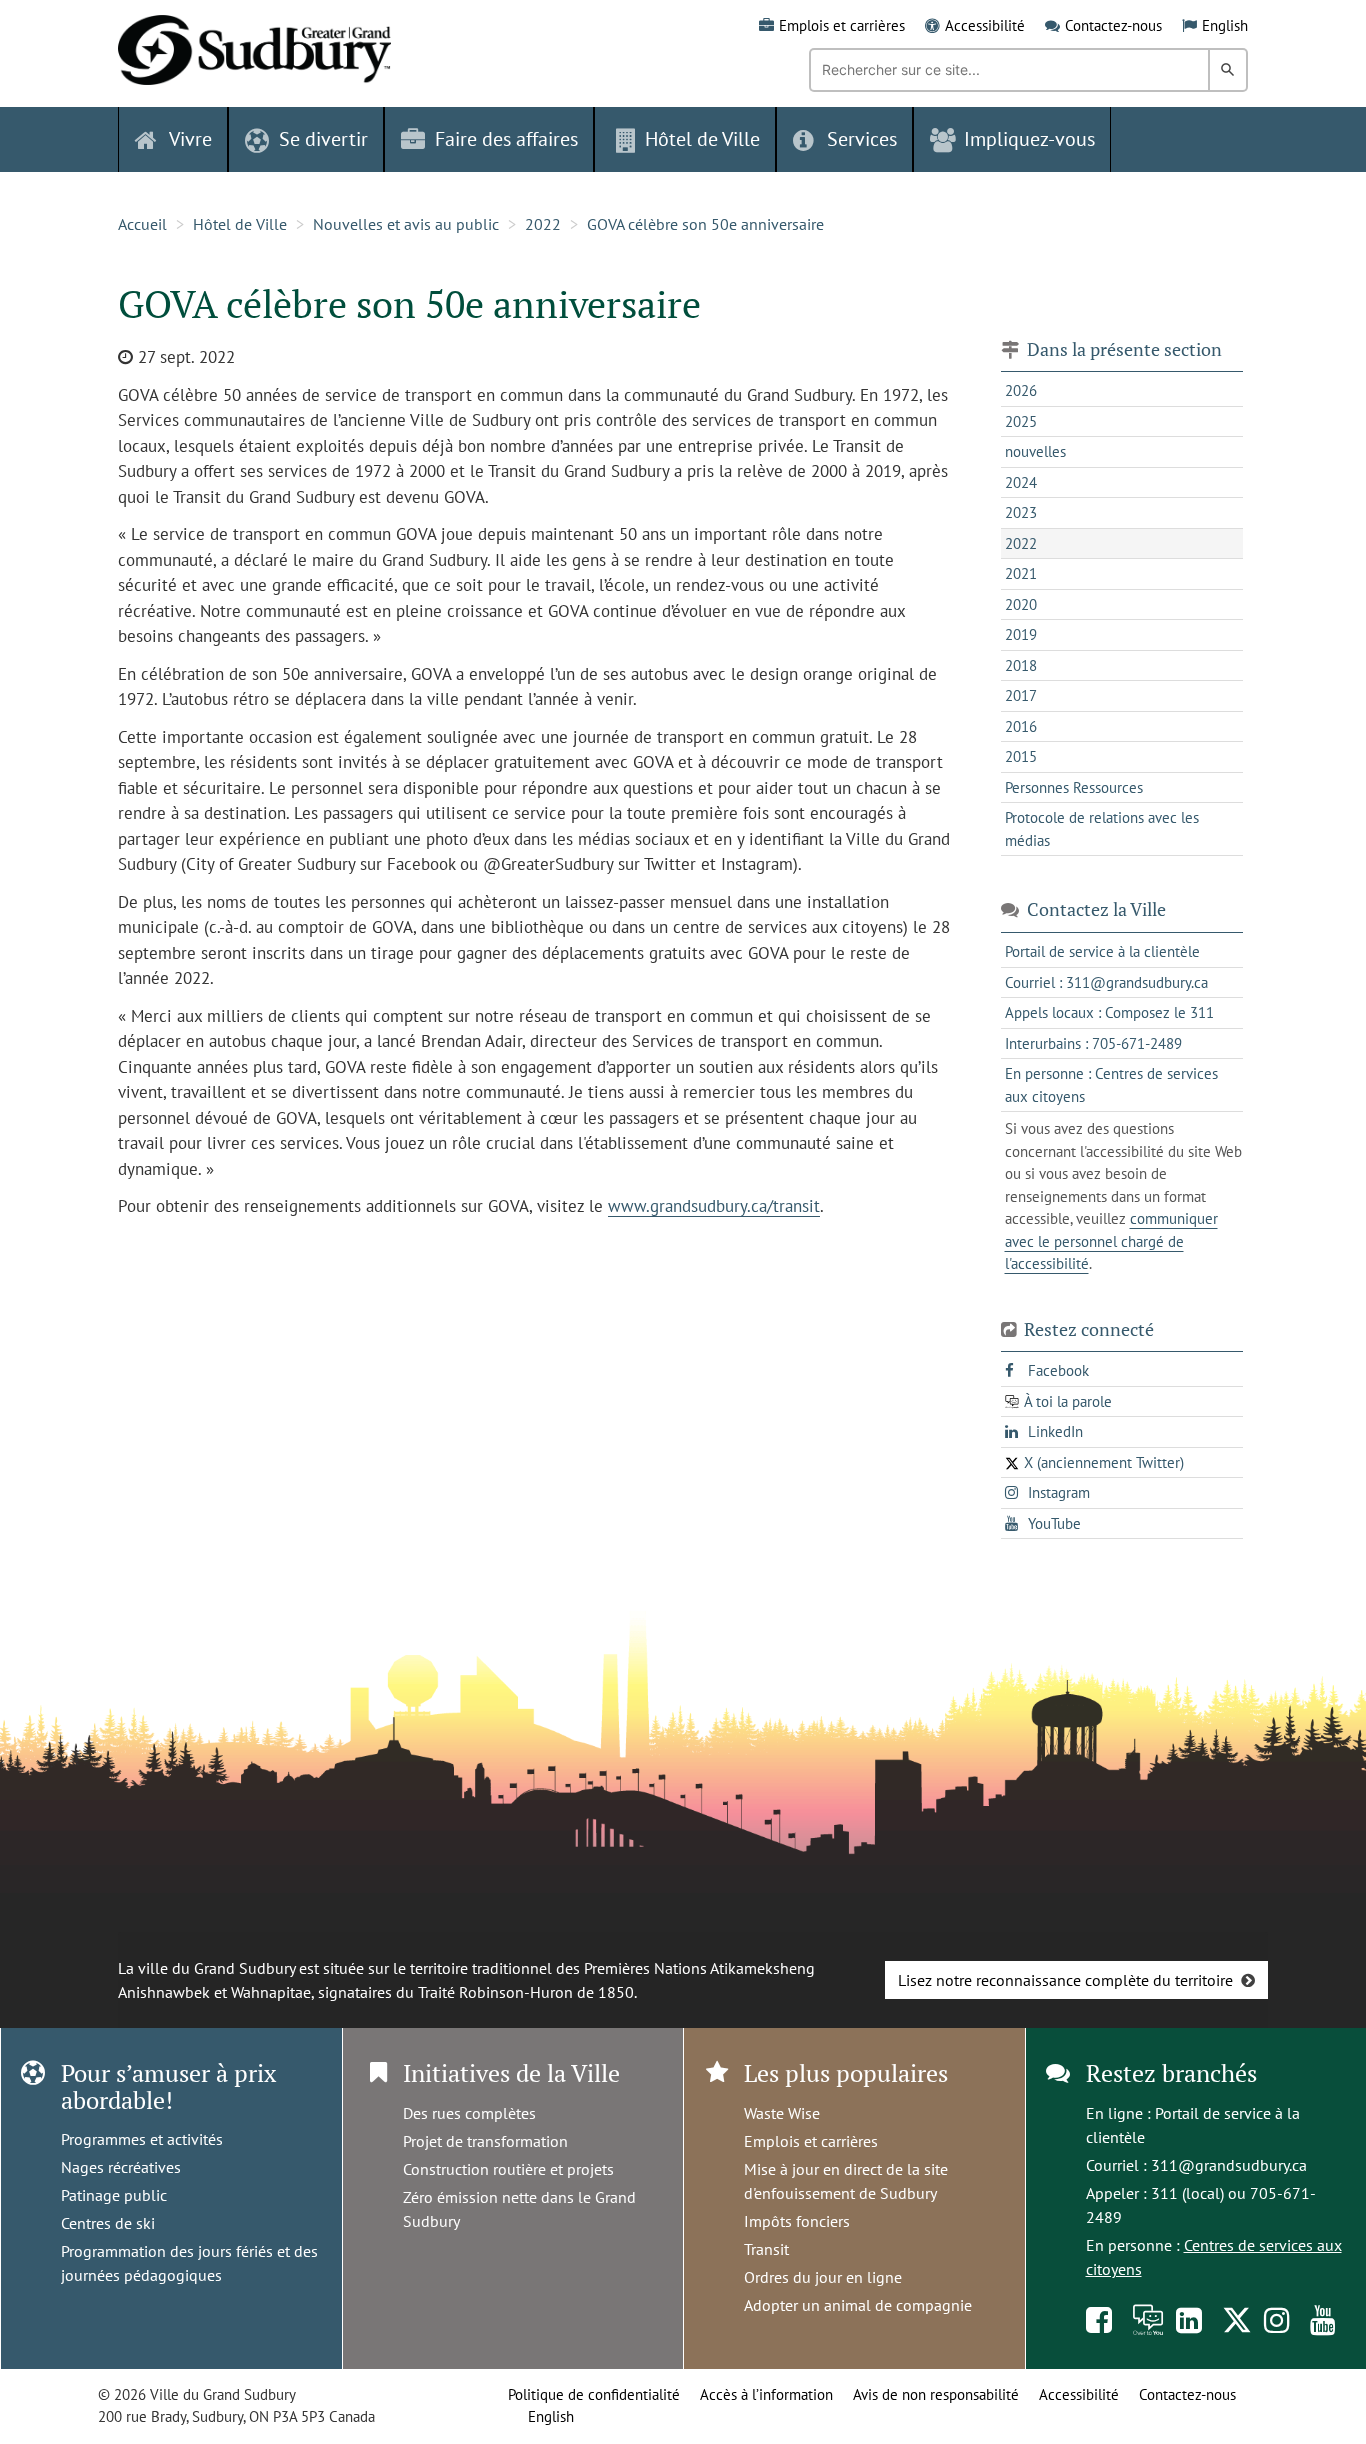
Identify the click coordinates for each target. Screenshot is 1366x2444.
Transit (766, 2249)
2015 (1021, 756)
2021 (1021, 573)
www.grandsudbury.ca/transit (714, 1206)
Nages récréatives (121, 2167)
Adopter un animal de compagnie (858, 2305)
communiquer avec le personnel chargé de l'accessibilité (1111, 1241)
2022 (543, 224)
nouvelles (1035, 451)
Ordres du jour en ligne (823, 2277)
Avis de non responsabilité (936, 2394)
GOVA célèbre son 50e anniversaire (705, 224)
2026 (1021, 390)
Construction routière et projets (508, 2169)
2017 (1021, 695)
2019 (1021, 634)
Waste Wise (782, 2113)
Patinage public (114, 2195)
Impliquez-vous (1029, 139)
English (1225, 25)
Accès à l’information (766, 2394)
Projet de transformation (485, 2141)
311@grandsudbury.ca (1229, 2165)
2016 (1021, 726)
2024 (1021, 482)
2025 (1021, 421)
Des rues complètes (469, 2113)
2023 (1021, 512)
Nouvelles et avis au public (406, 224)
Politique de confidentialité (594, 2394)
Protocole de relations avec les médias (1102, 829)
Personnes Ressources (1074, 787)
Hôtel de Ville (240, 224)
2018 (1021, 665)
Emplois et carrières (842, 25)
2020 (1021, 604)
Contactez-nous (1113, 25)
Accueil (142, 224)
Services (862, 139)
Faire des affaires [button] (506, 139)
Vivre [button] (190, 139)
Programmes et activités (142, 2139)
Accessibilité (985, 25)
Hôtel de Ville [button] (702, 139)
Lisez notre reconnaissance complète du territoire (1065, 1980)
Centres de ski (108, 2223)
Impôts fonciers (797, 2221)
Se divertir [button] (323, 139)
